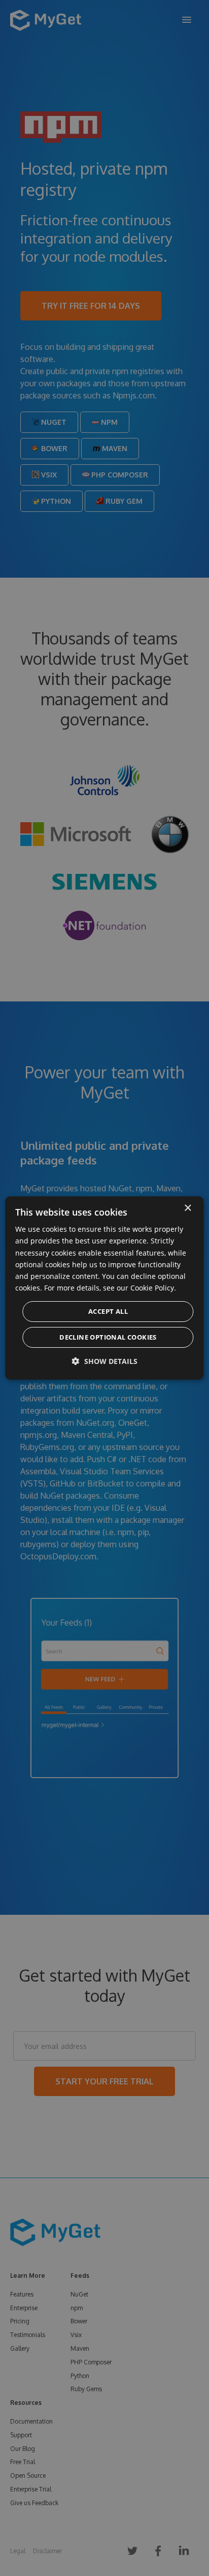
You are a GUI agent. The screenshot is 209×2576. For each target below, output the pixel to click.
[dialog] (104, 1288)
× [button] (187, 1208)
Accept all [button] (108, 1311)
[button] (105, 1361)
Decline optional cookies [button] (108, 1337)
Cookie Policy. (153, 1288)
